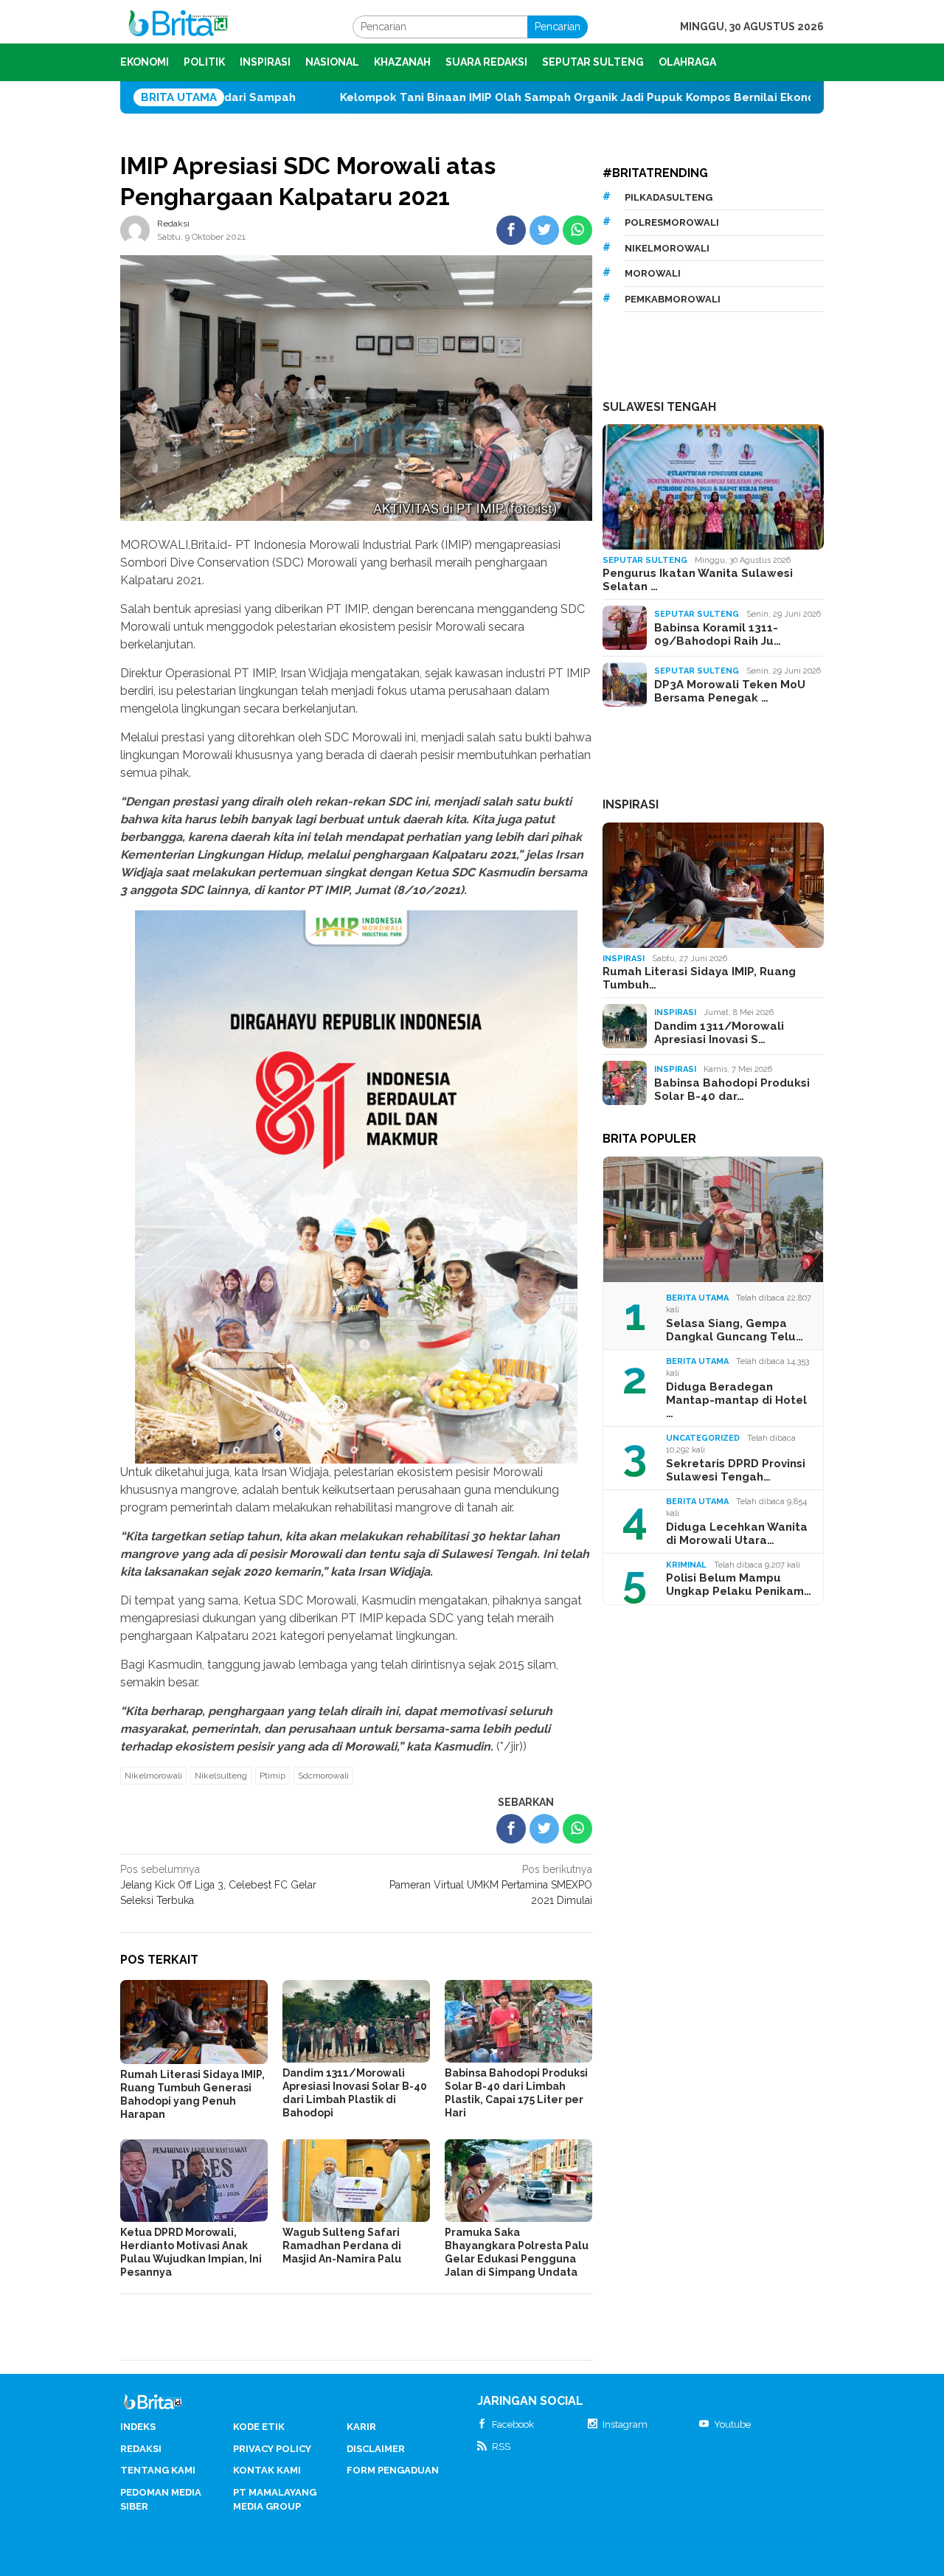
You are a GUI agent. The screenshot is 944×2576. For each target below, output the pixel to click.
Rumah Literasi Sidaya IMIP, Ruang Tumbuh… (699, 978)
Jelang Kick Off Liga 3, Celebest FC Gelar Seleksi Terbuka (218, 1885)
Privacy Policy (272, 2449)
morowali (653, 273)
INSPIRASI (631, 804)
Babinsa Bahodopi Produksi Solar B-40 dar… (732, 1090)
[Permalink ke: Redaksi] (135, 229)
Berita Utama (697, 1298)
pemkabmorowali (673, 299)
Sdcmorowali (323, 1776)
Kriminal (686, 1565)
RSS (501, 2447)
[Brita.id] (178, 26)
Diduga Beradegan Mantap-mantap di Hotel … (736, 1400)
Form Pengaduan (393, 2470)
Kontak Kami (267, 2470)
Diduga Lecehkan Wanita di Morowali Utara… (737, 1534)
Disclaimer (376, 2449)
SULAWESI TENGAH (659, 407)
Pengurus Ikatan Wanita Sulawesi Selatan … (698, 580)
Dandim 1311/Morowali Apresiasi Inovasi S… (719, 1033)
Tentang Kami (158, 2470)
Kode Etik (259, 2427)
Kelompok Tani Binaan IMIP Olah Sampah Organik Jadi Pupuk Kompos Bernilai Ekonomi (465, 97)
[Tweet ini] (544, 230)
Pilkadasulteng (669, 197)
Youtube (732, 2424)
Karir (361, 2427)
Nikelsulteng (221, 1776)
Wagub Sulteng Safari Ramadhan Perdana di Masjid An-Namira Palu (342, 2246)
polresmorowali (672, 222)
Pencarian (558, 27)
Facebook (513, 2424)
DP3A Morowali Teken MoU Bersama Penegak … (730, 691)
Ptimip (273, 1776)
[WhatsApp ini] (577, 230)
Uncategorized (703, 1438)
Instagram (625, 2424)
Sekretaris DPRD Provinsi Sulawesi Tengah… (736, 1470)
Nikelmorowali (153, 1776)
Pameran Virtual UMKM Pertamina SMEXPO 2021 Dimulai (491, 1885)
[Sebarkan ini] (511, 230)
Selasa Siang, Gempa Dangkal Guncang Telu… (735, 1330)
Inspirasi (624, 959)
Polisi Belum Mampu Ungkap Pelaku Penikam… (739, 1585)
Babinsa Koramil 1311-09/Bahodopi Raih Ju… (718, 634)
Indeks (138, 2427)
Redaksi (141, 2449)
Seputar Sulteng (645, 560)
